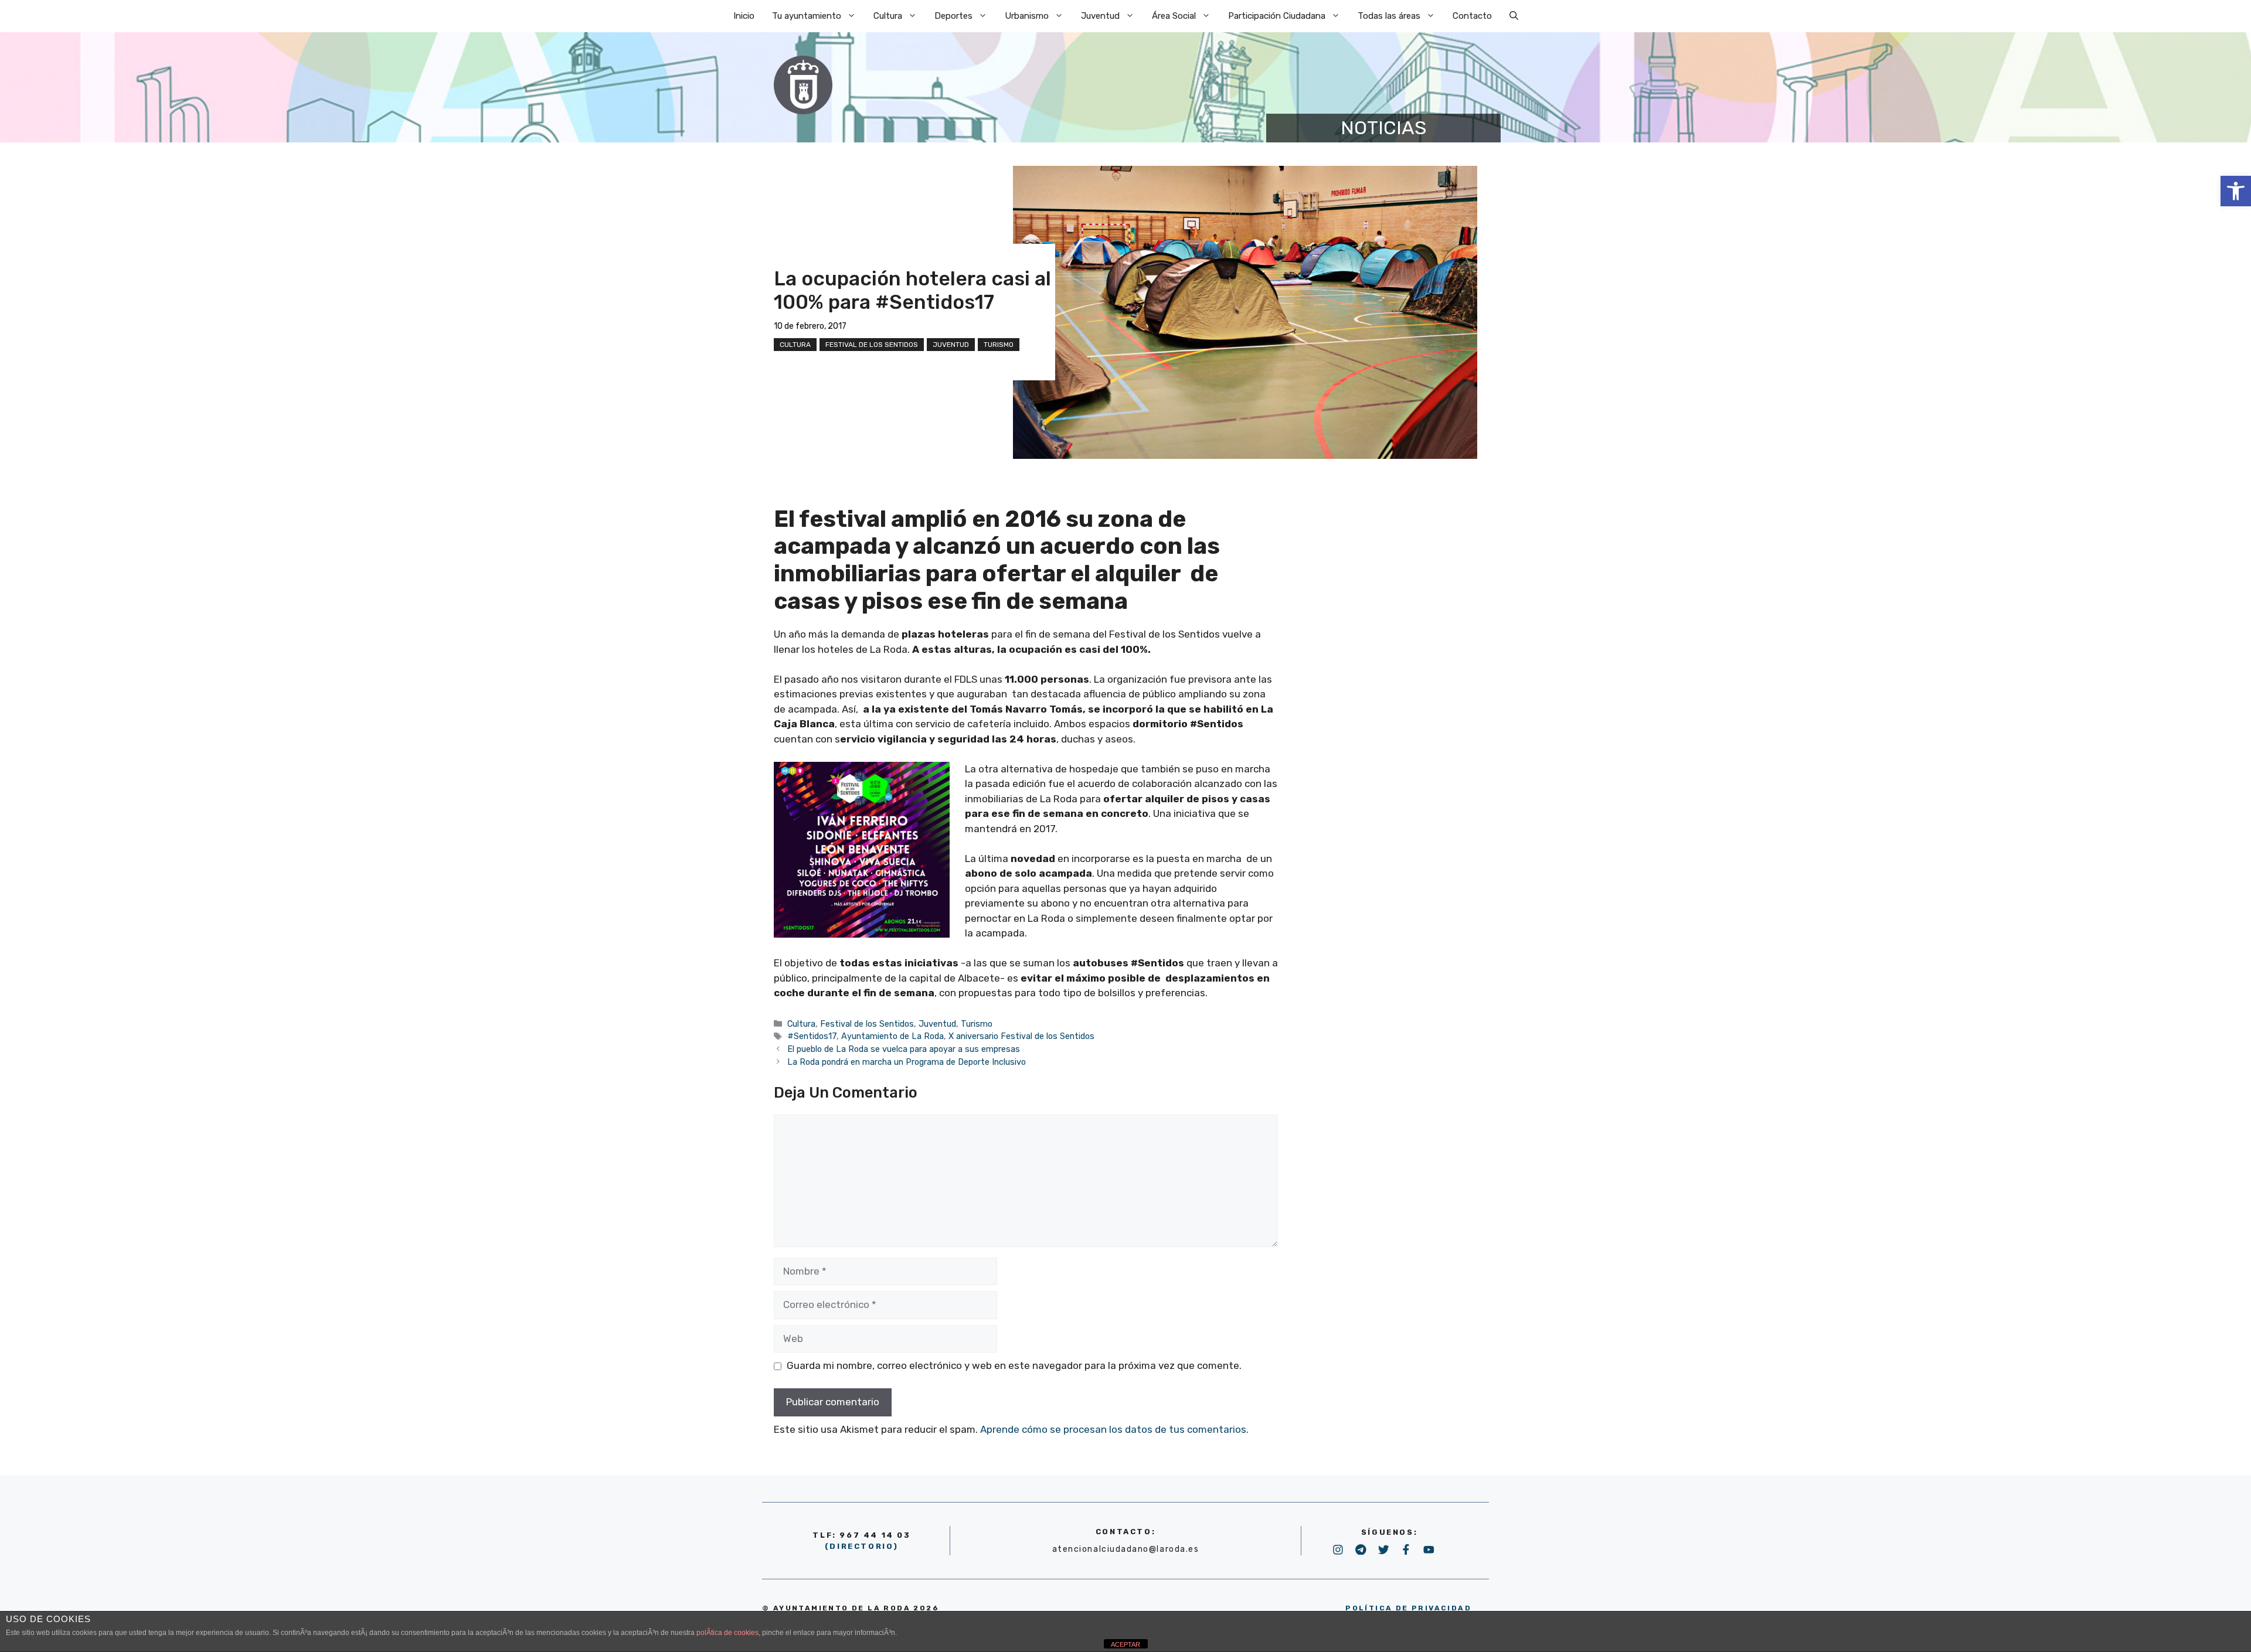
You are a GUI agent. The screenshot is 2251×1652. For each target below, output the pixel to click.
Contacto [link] (1472, 16)
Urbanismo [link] (1027, 16)
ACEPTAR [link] (1125, 1644)
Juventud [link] (1100, 16)
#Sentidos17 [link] (812, 1036)
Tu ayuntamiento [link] (807, 16)
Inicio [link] (744, 16)
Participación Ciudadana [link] (1277, 16)
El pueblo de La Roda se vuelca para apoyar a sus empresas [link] (904, 1049)
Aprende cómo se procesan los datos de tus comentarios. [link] (1114, 1429)
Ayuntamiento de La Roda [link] (892, 1036)
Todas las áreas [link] (1389, 16)
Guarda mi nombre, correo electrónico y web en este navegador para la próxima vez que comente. (1014, 1365)
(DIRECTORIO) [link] (862, 1546)
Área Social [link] (1174, 16)
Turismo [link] (999, 345)
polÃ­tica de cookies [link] (727, 1633)
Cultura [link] (888, 16)
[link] (2236, 191)
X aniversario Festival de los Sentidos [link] (1021, 1036)
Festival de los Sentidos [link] (872, 345)
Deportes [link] (953, 16)
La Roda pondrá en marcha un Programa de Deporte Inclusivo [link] (907, 1062)
